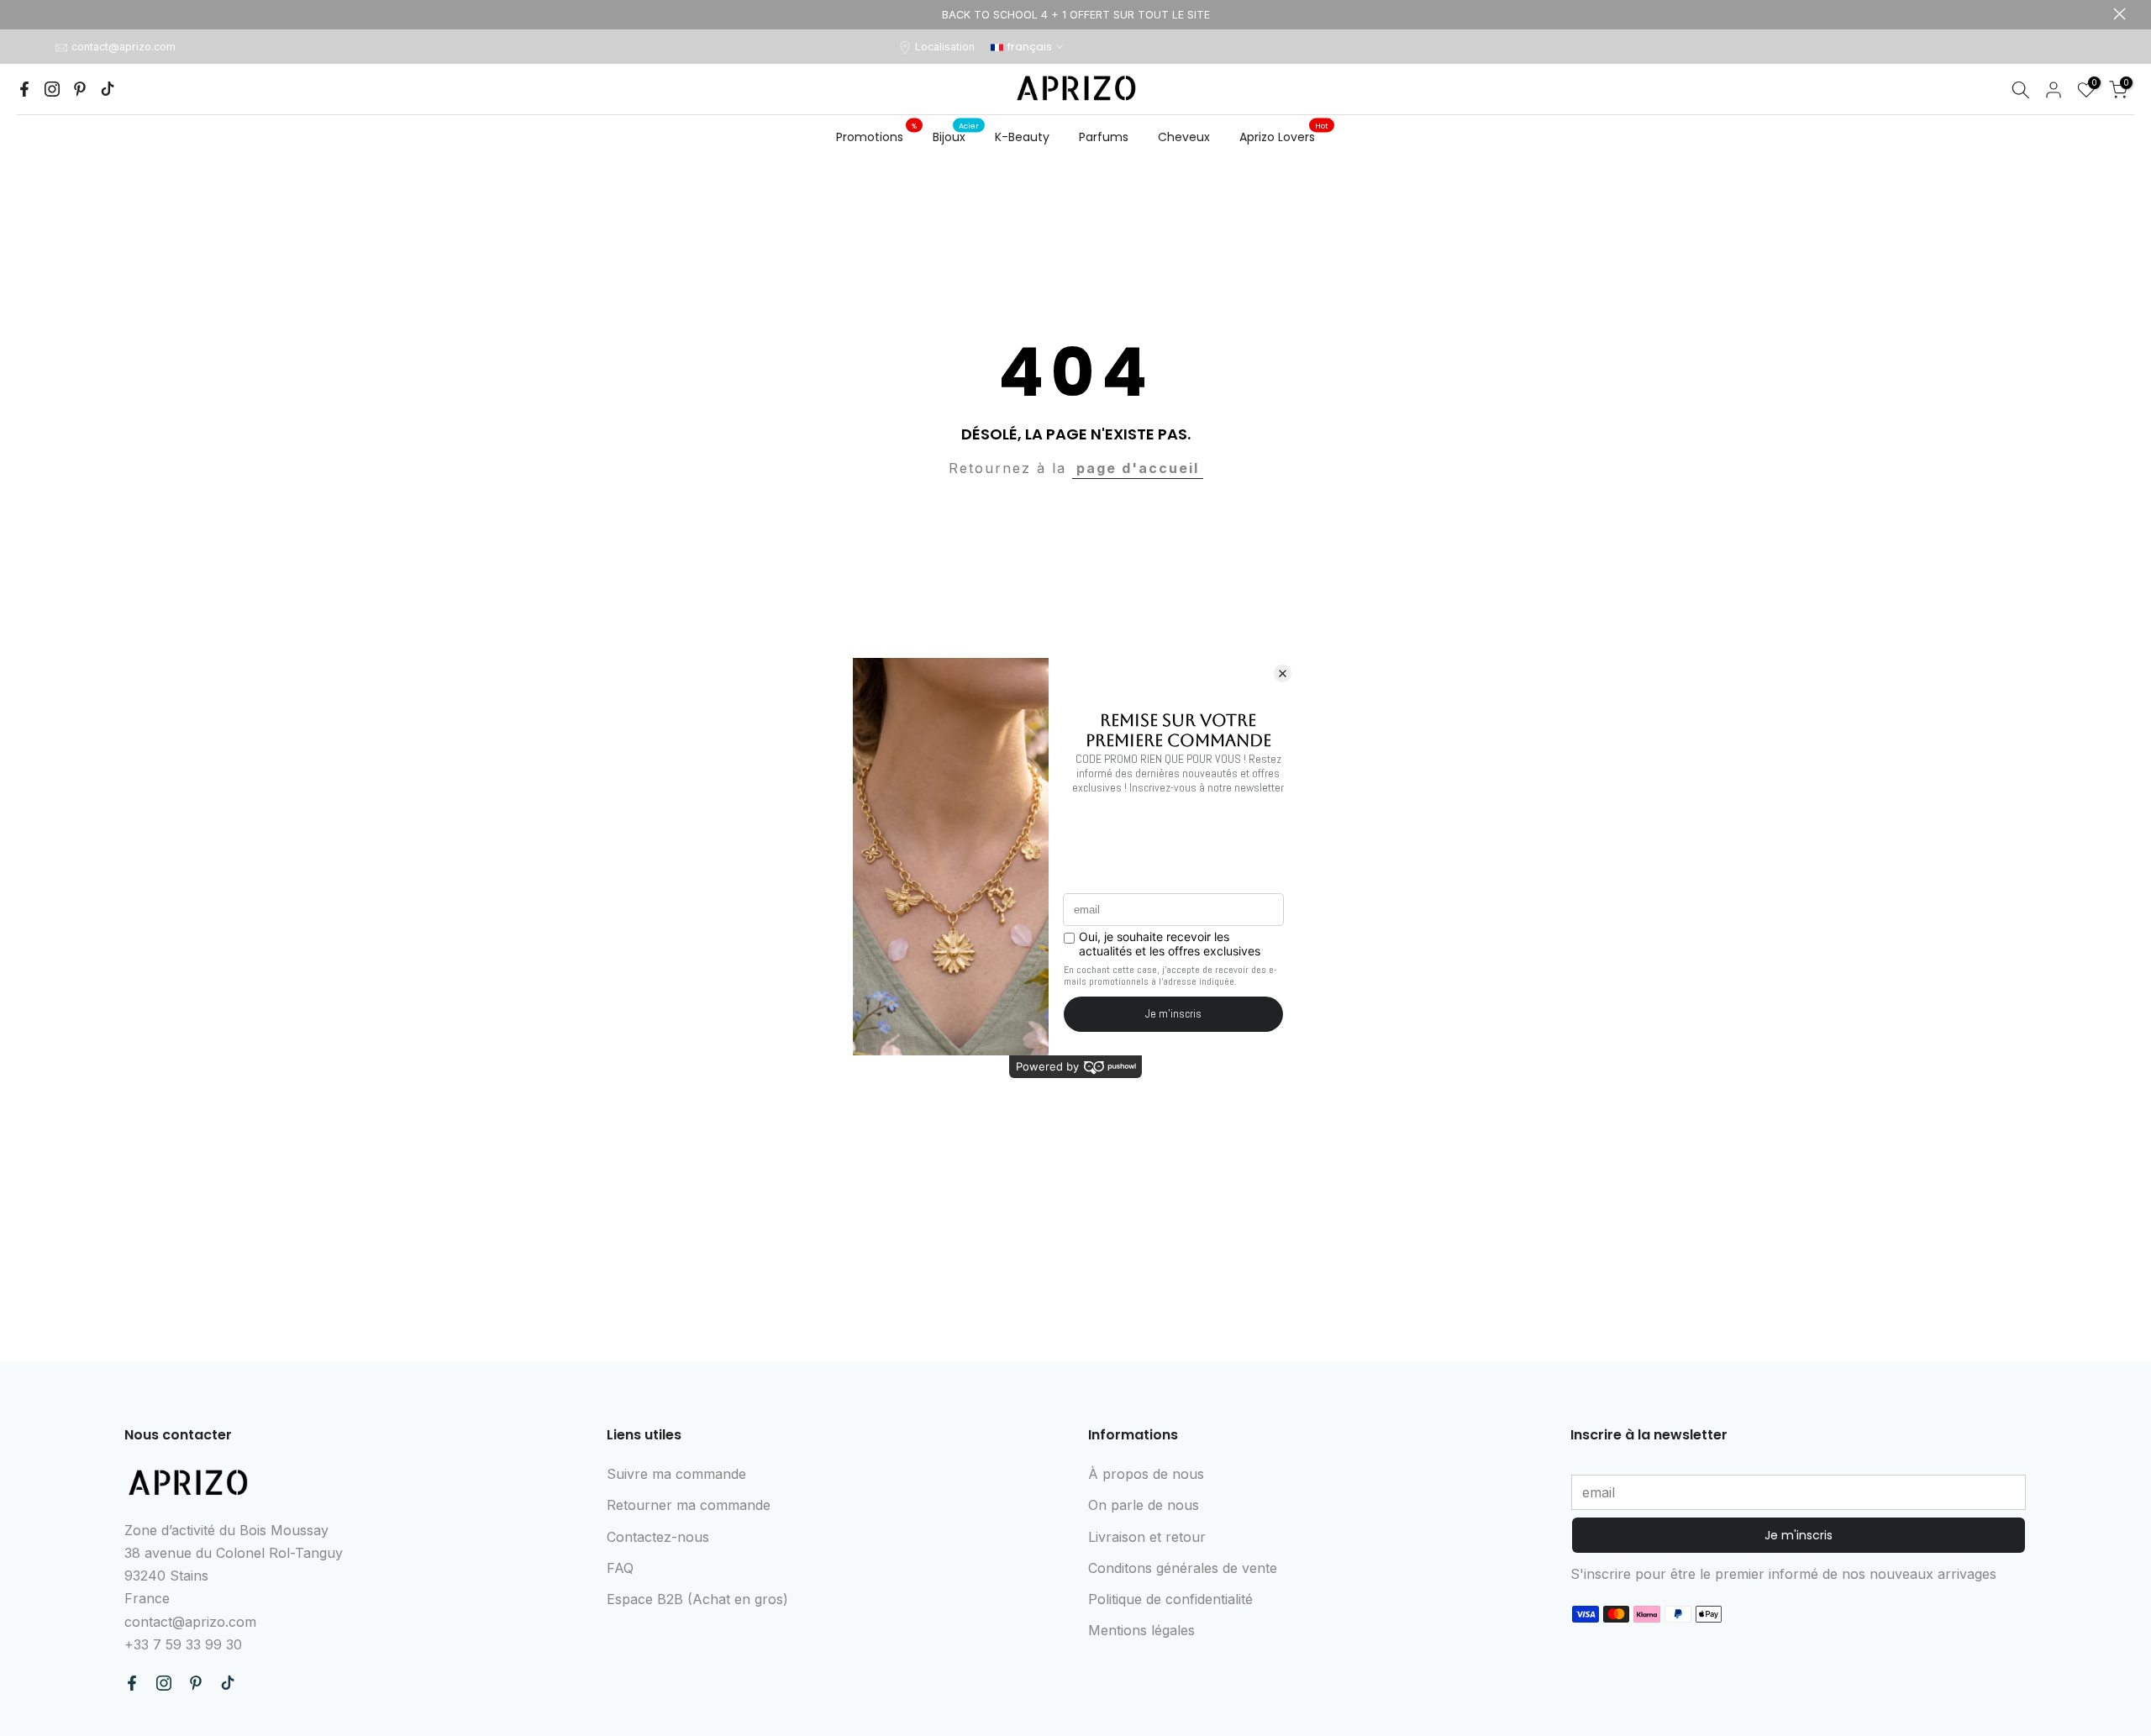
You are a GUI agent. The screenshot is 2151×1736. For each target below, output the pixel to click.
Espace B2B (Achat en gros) (697, 1599)
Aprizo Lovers (1284, 136)
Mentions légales (1141, 1630)
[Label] (1075, 15)
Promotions (876, 136)
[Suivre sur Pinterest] (80, 89)
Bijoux (956, 136)
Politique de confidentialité (1170, 1599)
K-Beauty (1022, 137)
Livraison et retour (1147, 1537)
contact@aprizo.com (124, 47)
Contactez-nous (658, 1537)
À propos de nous (1146, 1474)
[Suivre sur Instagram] (52, 89)
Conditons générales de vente (1183, 1568)
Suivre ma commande (676, 1474)
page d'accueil (1138, 468)
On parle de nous (1144, 1505)
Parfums (1104, 137)
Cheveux (1184, 137)
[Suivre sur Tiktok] (108, 89)
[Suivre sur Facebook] (24, 89)
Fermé (32, 14)
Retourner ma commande (689, 1505)
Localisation (945, 47)
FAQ (620, 1568)
